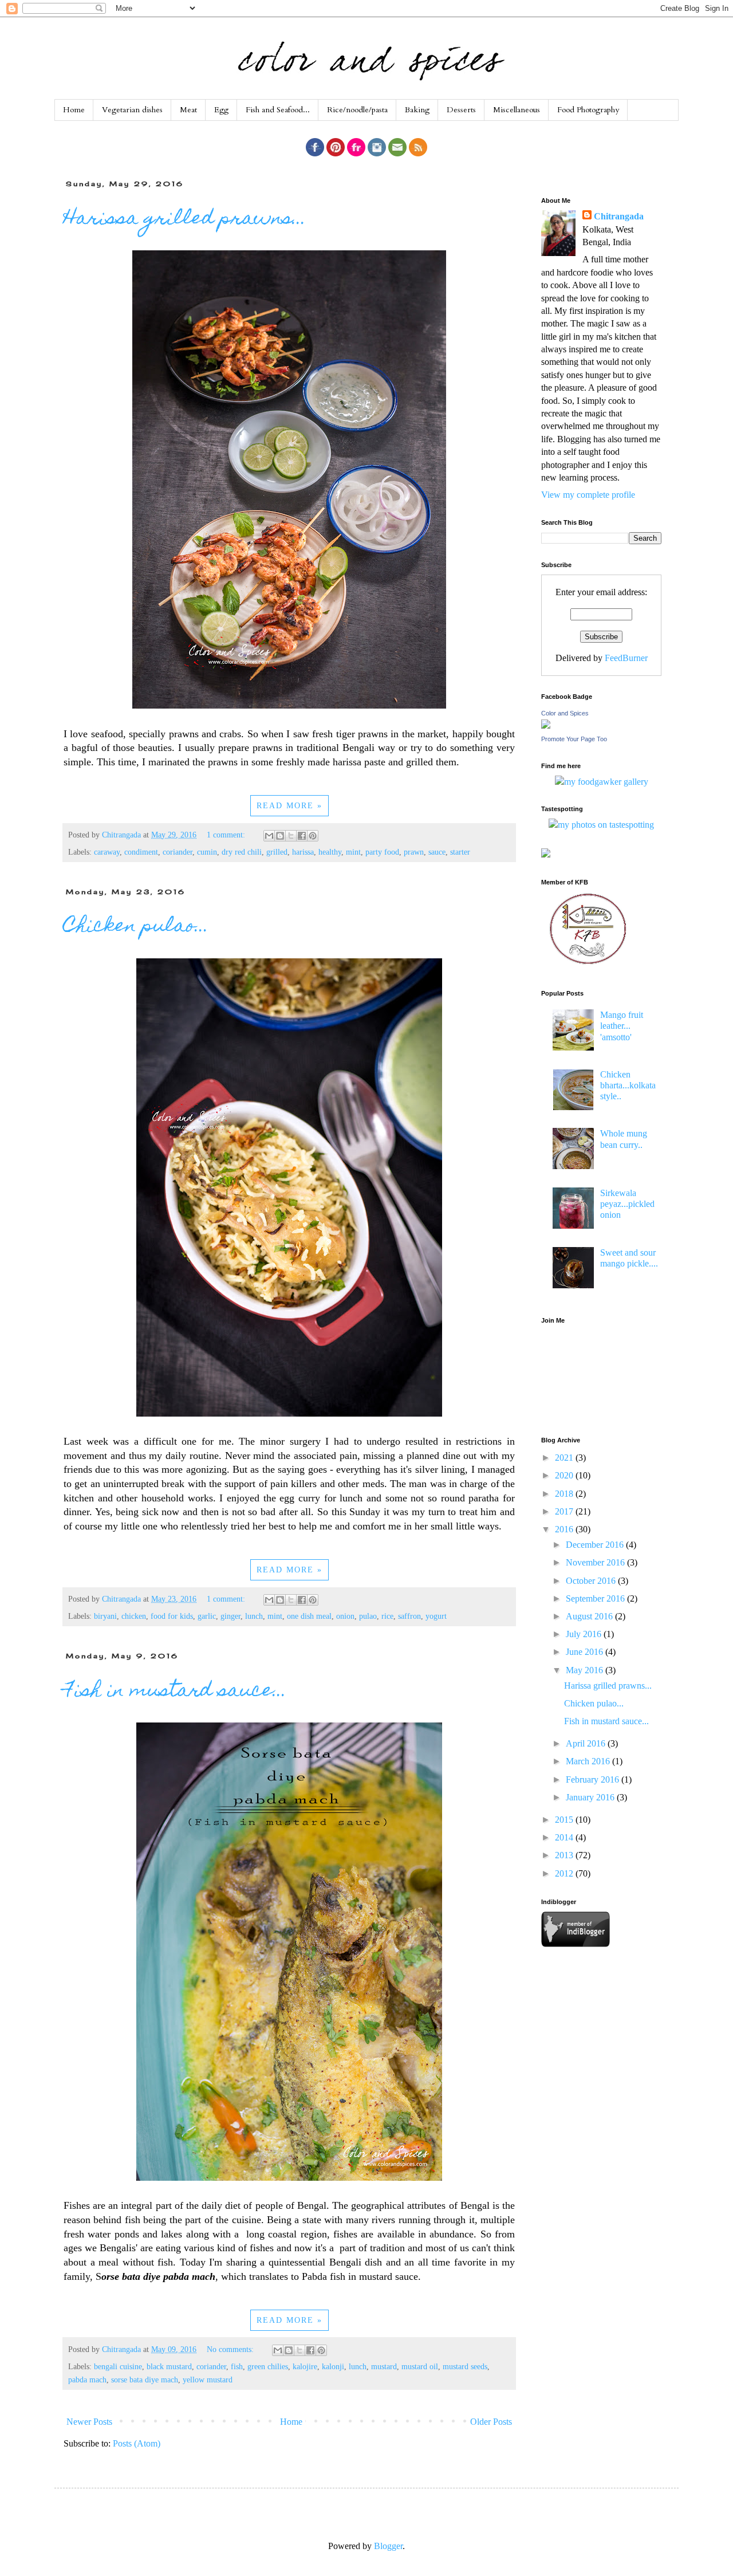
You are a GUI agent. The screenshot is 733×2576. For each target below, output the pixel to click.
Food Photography (588, 110)
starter (460, 852)
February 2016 (594, 1779)
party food (382, 852)
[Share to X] (291, 836)
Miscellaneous (517, 110)
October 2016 (592, 1581)
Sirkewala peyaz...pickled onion (627, 1204)
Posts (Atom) (137, 2443)
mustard (384, 2366)
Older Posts (491, 2422)
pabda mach (87, 2380)
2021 (565, 1458)
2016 (565, 1529)
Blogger (388, 2546)
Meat (188, 110)
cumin (207, 852)
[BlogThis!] (280, 836)
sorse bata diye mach (145, 2380)
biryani (105, 1616)
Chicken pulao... (136, 927)
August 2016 (590, 1616)
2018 (565, 1494)
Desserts (461, 110)
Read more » (289, 806)
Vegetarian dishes (132, 110)
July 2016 (585, 1634)
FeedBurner (626, 658)
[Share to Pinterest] (313, 836)
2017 (565, 1511)
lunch (254, 1616)
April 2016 (587, 1743)
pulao (368, 1616)
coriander (178, 852)
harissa (303, 852)
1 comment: (227, 835)
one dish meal (309, 1616)
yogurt (436, 1616)
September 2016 (596, 1598)
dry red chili (242, 852)
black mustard (169, 2366)
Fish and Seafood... (278, 110)
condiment (141, 852)
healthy (330, 852)
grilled (277, 852)
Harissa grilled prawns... (185, 219)
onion (345, 1616)
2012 (565, 1873)
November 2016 (596, 1562)
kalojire (305, 2366)
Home (74, 110)
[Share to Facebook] (302, 836)
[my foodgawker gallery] (602, 782)
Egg (221, 110)
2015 (565, 1820)
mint (353, 852)
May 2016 (586, 1670)
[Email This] (269, 836)
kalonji (333, 2366)
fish (237, 2366)
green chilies (268, 2366)
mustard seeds (465, 2366)
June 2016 (586, 1652)
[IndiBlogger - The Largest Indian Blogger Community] (576, 1944)
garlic (207, 1616)
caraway (107, 852)
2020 (565, 1475)
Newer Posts (89, 2422)
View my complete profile (588, 495)
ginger (230, 1616)
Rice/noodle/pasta (357, 110)
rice (387, 1616)
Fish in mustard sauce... (175, 1692)
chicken (134, 1616)
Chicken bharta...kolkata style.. (628, 1085)
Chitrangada (619, 216)
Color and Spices (565, 713)
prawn (414, 852)
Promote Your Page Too (574, 739)
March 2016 (589, 1761)
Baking (417, 110)
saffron (409, 1616)
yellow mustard (208, 2380)
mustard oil (420, 2366)
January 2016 (591, 1797)
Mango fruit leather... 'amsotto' (622, 1026)
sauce (437, 852)
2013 (565, 1855)
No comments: (231, 2349)
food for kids (172, 1616)
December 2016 (596, 1545)
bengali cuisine (118, 2366)
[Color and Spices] (546, 725)
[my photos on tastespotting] (601, 825)
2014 (565, 1837)
